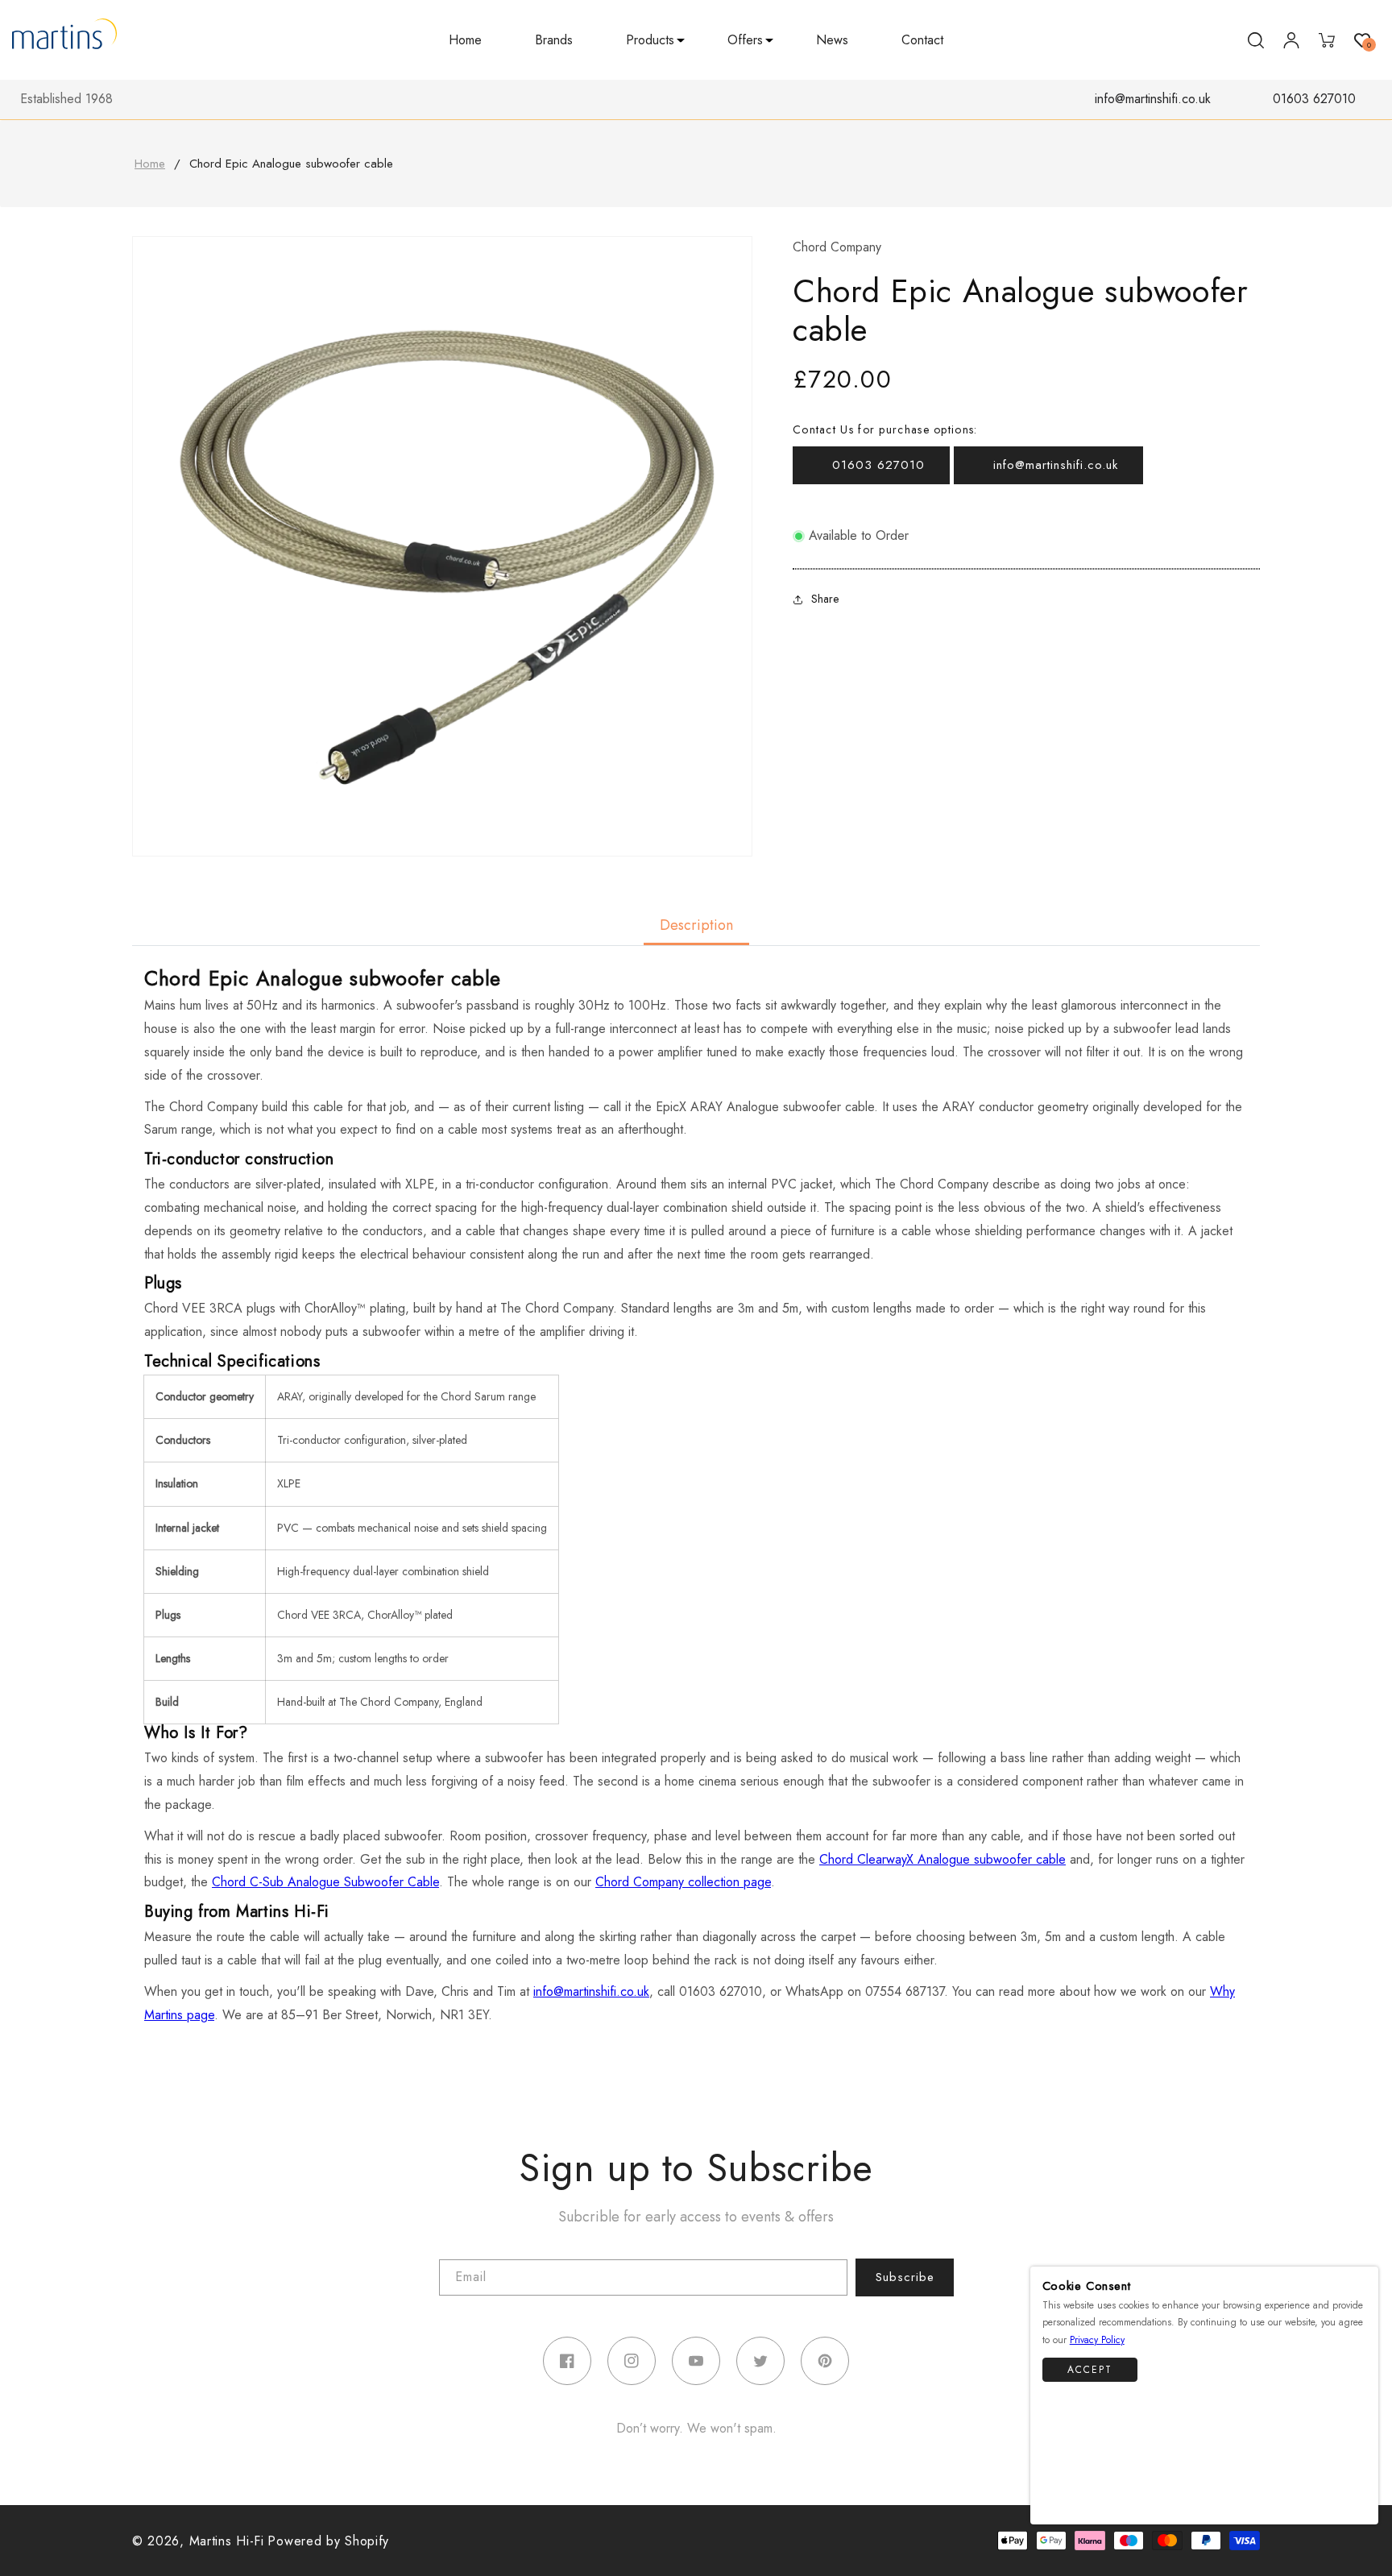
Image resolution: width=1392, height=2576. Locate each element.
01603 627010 (1314, 99)
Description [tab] (696, 925)
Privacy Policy (1097, 2341)
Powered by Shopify (328, 2541)
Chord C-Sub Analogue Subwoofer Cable (325, 1882)
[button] (650, 41)
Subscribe (905, 2277)
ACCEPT (1090, 2370)
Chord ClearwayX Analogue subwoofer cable (942, 1859)
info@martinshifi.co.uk (1153, 99)
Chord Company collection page (683, 1882)
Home (150, 164)
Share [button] (825, 599)
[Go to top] (1358, 2504)
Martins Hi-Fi (227, 2541)
